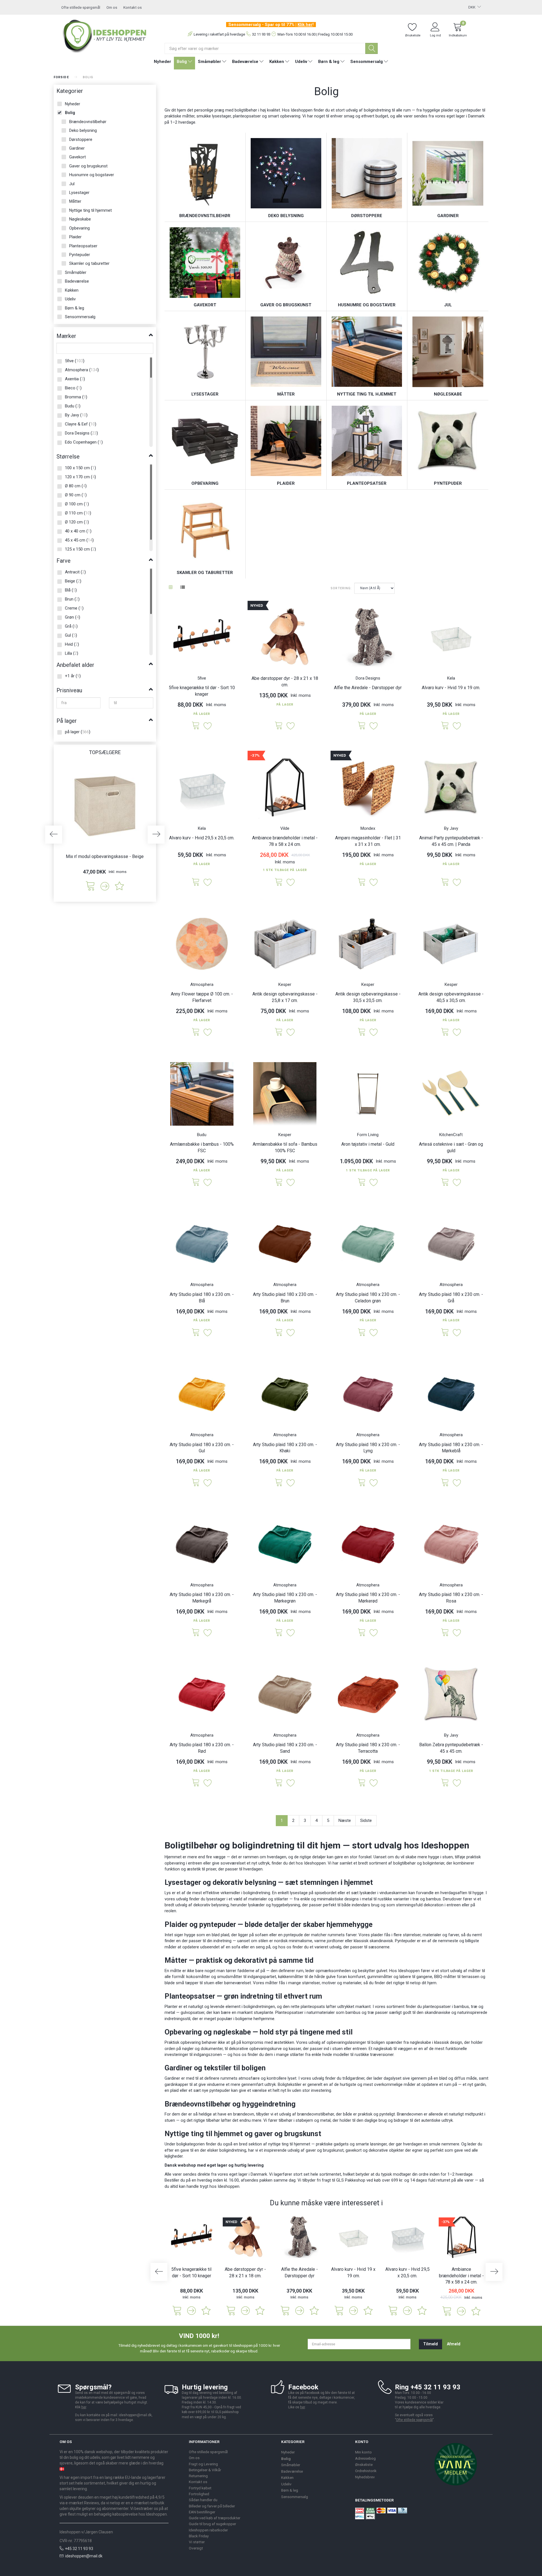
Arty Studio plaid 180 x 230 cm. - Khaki (285, 1448)
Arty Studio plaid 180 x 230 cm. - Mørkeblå (451, 1448)
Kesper (285, 984)
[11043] (445, 1783)
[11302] (445, 1483)
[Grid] (171, 588)
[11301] (445, 1333)
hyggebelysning (286, 1905)
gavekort (354, 2150)
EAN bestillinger (202, 2512)
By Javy (451, 828)
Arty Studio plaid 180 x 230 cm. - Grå (451, 1298)
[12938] (279, 1333)
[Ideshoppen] (105, 35)
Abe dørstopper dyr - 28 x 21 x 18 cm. (285, 682)
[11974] (196, 1633)
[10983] (362, 1783)
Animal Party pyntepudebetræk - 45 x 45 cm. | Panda (451, 841)
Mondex (368, 828)
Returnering (198, 2476)
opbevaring (191, 2042)
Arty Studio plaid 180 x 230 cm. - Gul (202, 1448)
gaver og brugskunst (325, 2150)
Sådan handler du (203, 2500)
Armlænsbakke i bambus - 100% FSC (202, 1147)
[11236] (445, 1183)
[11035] (445, 882)
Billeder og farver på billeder (212, 2506)
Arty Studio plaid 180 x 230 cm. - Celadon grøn (368, 1298)
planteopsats (313, 2007)
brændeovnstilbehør (316, 2114)
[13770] (362, 882)
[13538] (362, 1032)
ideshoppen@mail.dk (84, 2556)
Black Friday (199, 2536)
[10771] (279, 1633)
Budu (202, 1135)
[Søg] (371, 48)
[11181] (196, 1483)
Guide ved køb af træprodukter (215, 2518)
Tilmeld (430, 2344)
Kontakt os (133, 7)
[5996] (362, 1183)
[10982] (279, 1783)
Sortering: (341, 588)
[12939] (362, 1633)
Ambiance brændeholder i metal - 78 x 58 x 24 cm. (285, 841)
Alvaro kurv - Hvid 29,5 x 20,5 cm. (202, 838)
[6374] (445, 726)
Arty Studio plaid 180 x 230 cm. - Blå (202, 1298)
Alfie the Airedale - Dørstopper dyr (368, 688)
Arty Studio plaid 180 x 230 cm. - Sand (285, 1748)
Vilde (285, 828)
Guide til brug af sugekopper (212, 2524)
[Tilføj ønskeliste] (119, 886)
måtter (475, 1971)
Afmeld (454, 2344)
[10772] (445, 1633)
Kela (451, 678)
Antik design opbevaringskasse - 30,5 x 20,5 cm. (368, 997)
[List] (183, 588)
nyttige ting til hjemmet (289, 2144)
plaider (377, 1935)
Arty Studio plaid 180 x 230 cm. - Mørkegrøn (285, 1598)
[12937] (362, 1333)
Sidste (366, 1820)
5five (202, 678)
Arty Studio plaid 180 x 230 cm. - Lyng (368, 1448)
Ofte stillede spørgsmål (81, 7)
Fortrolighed (199, 2494)
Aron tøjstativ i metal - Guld (368, 1144)
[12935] (362, 1483)
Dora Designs (368, 678)
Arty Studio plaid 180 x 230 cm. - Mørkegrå (202, 1598)
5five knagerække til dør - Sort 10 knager (202, 691)
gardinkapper (176, 2084)
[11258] (196, 1783)
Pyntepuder (405, 1941)
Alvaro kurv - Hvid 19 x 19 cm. (451, 688)
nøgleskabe (420, 2042)
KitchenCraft (451, 1135)
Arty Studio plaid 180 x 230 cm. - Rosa (451, 1598)
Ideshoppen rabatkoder (208, 2530)
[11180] (279, 1483)
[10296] (196, 726)
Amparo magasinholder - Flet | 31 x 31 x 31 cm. (368, 841)
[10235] (196, 1183)
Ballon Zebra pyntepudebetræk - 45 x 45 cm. (451, 1748)
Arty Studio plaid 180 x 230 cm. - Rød (202, 1748)
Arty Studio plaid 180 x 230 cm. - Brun (285, 1298)
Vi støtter (197, 2542)
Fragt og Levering (203, 2464)
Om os (112, 7)
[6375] (196, 882)
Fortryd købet (200, 2488)
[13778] (279, 726)
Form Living (368, 1135)
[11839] (279, 882)
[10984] (196, 1333)
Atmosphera (202, 984)
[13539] (445, 1032)
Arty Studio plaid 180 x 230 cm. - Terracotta (368, 1748)
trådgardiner (353, 2078)
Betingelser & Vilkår (205, 2470)
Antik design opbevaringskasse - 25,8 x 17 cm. (285, 997)
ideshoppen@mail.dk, (136, 2415)
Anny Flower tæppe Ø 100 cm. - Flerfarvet (202, 997)
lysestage (299, 1893)
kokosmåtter (198, 1977)
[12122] (279, 1183)
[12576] (196, 1032)
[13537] (279, 1032)
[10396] (90, 886)
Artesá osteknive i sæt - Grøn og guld (451, 1147)
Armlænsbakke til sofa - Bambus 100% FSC (285, 1147)
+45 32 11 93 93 (79, 2549)
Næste (345, 1820)
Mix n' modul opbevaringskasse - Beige (105, 856)
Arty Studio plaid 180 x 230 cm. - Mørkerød (368, 1598)
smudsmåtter (230, 1977)
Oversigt (196, 2548)
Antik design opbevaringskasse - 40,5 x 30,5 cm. (451, 997)
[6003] (362, 726)
